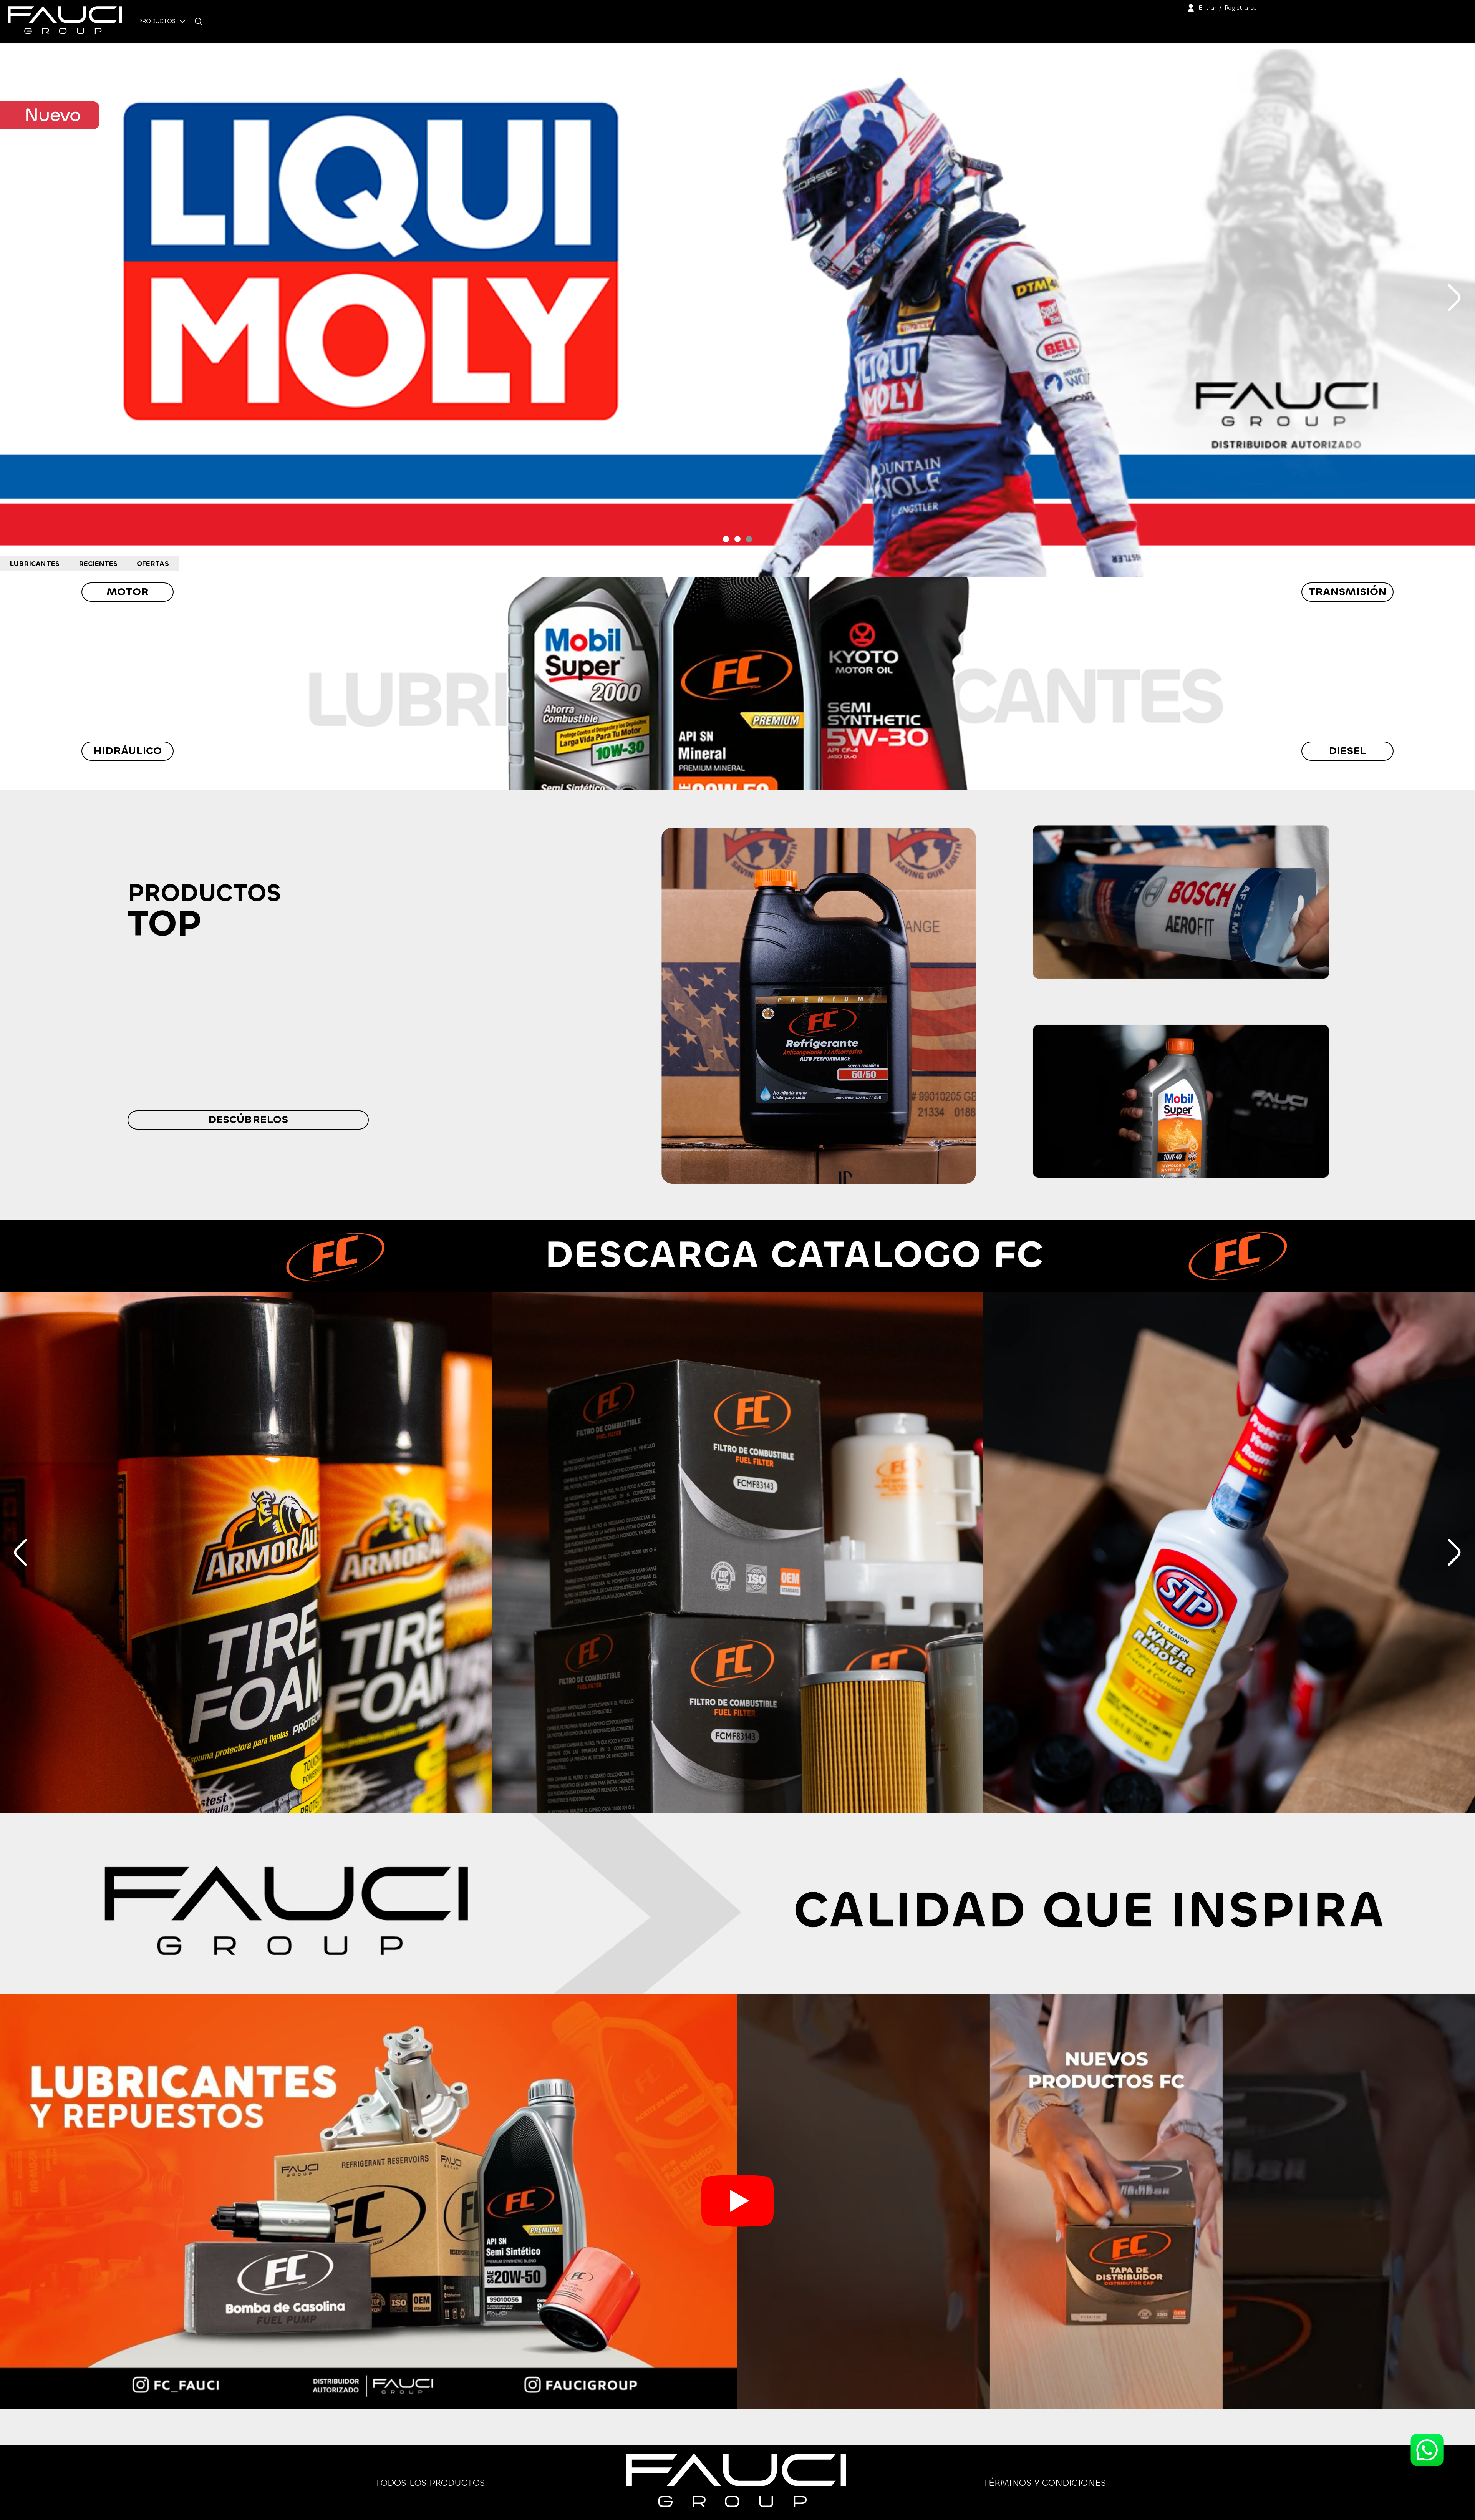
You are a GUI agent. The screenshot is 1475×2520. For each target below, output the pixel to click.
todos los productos (430, 2483)
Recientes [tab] (98, 564)
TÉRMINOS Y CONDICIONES (1045, 2483)
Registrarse (1241, 7)
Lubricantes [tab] (35, 564)
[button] (726, 539)
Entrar (1207, 7)
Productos (158, 21)
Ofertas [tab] (153, 564)
